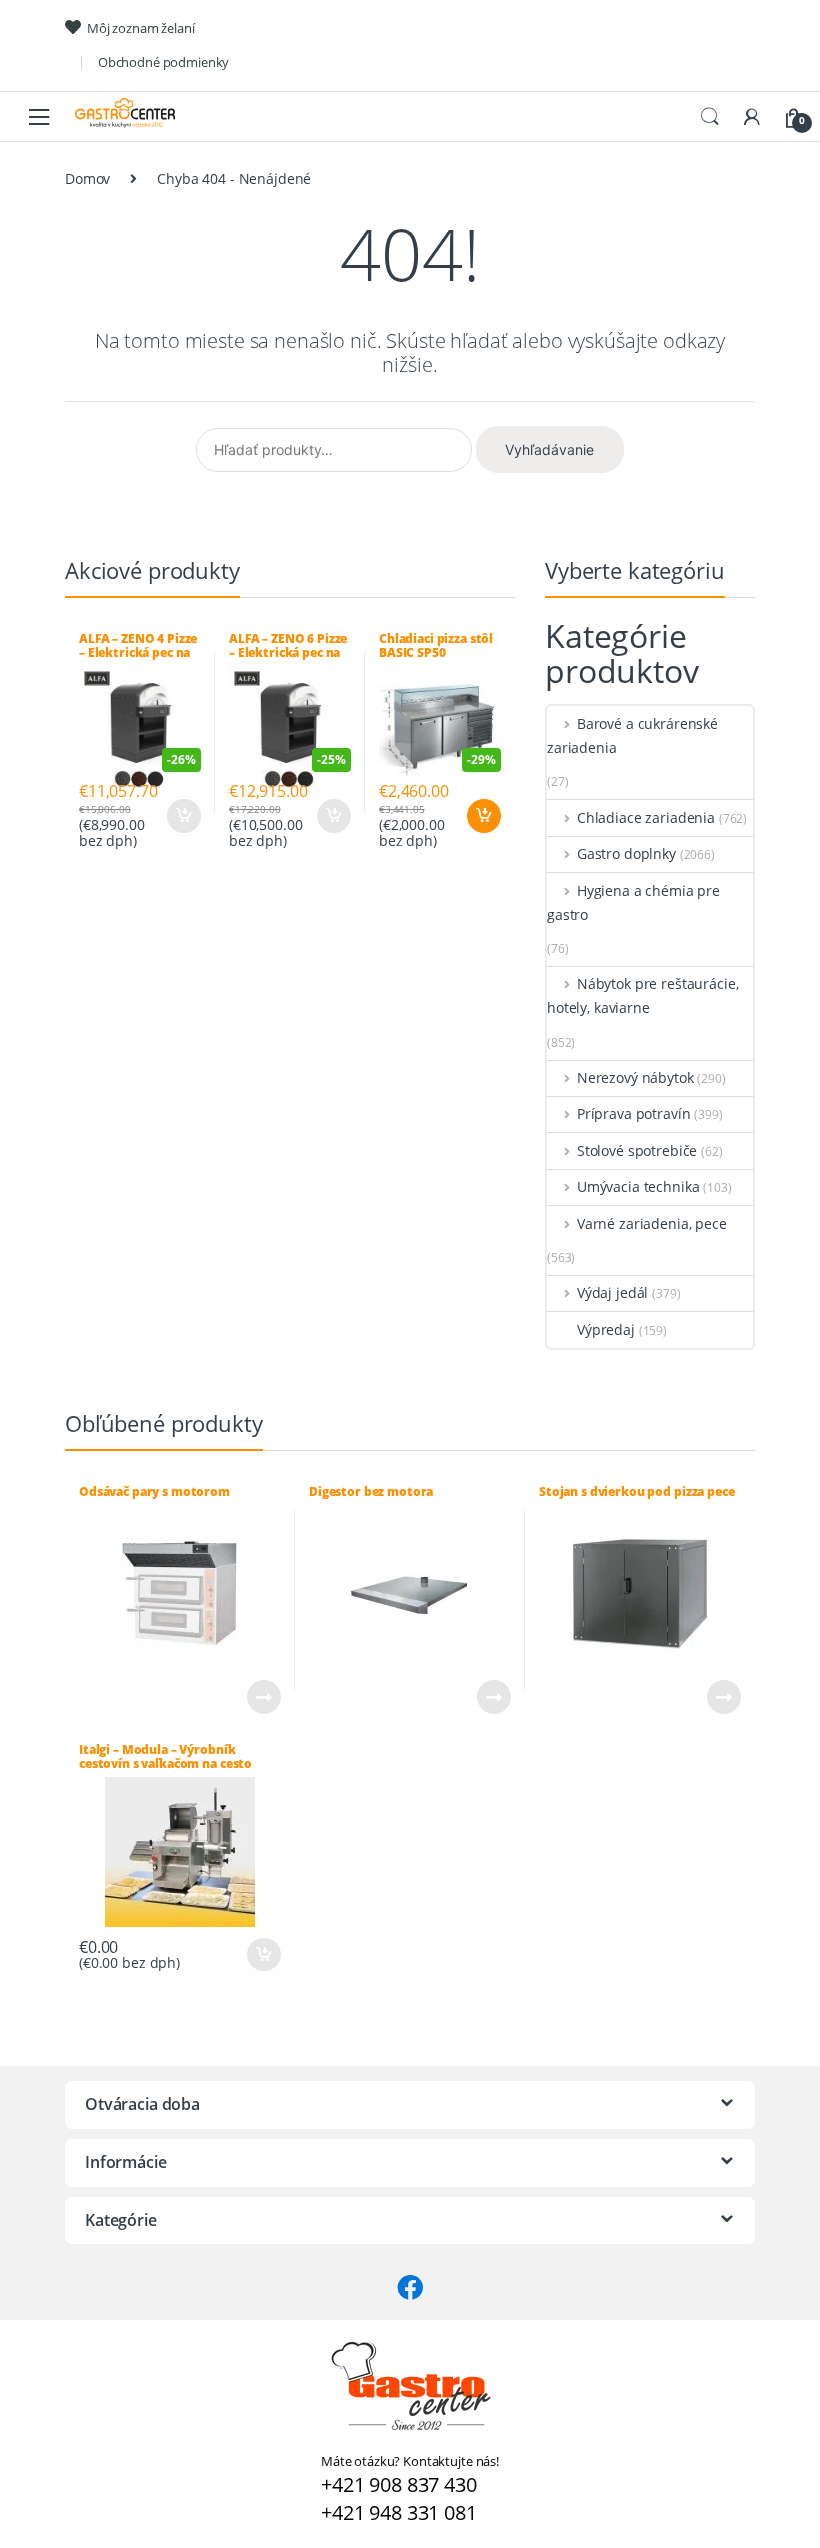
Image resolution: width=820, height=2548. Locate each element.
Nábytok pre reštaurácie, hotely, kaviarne (642, 995)
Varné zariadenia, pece (652, 1223)
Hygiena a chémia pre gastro (633, 902)
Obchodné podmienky (163, 62)
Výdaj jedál (612, 1292)
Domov (87, 178)
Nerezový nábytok (635, 1077)
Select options (183, 816)
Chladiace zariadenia (646, 817)
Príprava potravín (633, 1113)
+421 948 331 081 (399, 2512)
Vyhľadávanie (549, 449)
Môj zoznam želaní (141, 28)
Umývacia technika (638, 1186)
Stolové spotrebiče (637, 1150)
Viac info (263, 1697)
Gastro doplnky (626, 853)
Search (710, 117)
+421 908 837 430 (399, 2484)
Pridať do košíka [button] (483, 816)
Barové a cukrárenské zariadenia (632, 735)
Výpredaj (606, 1329)
